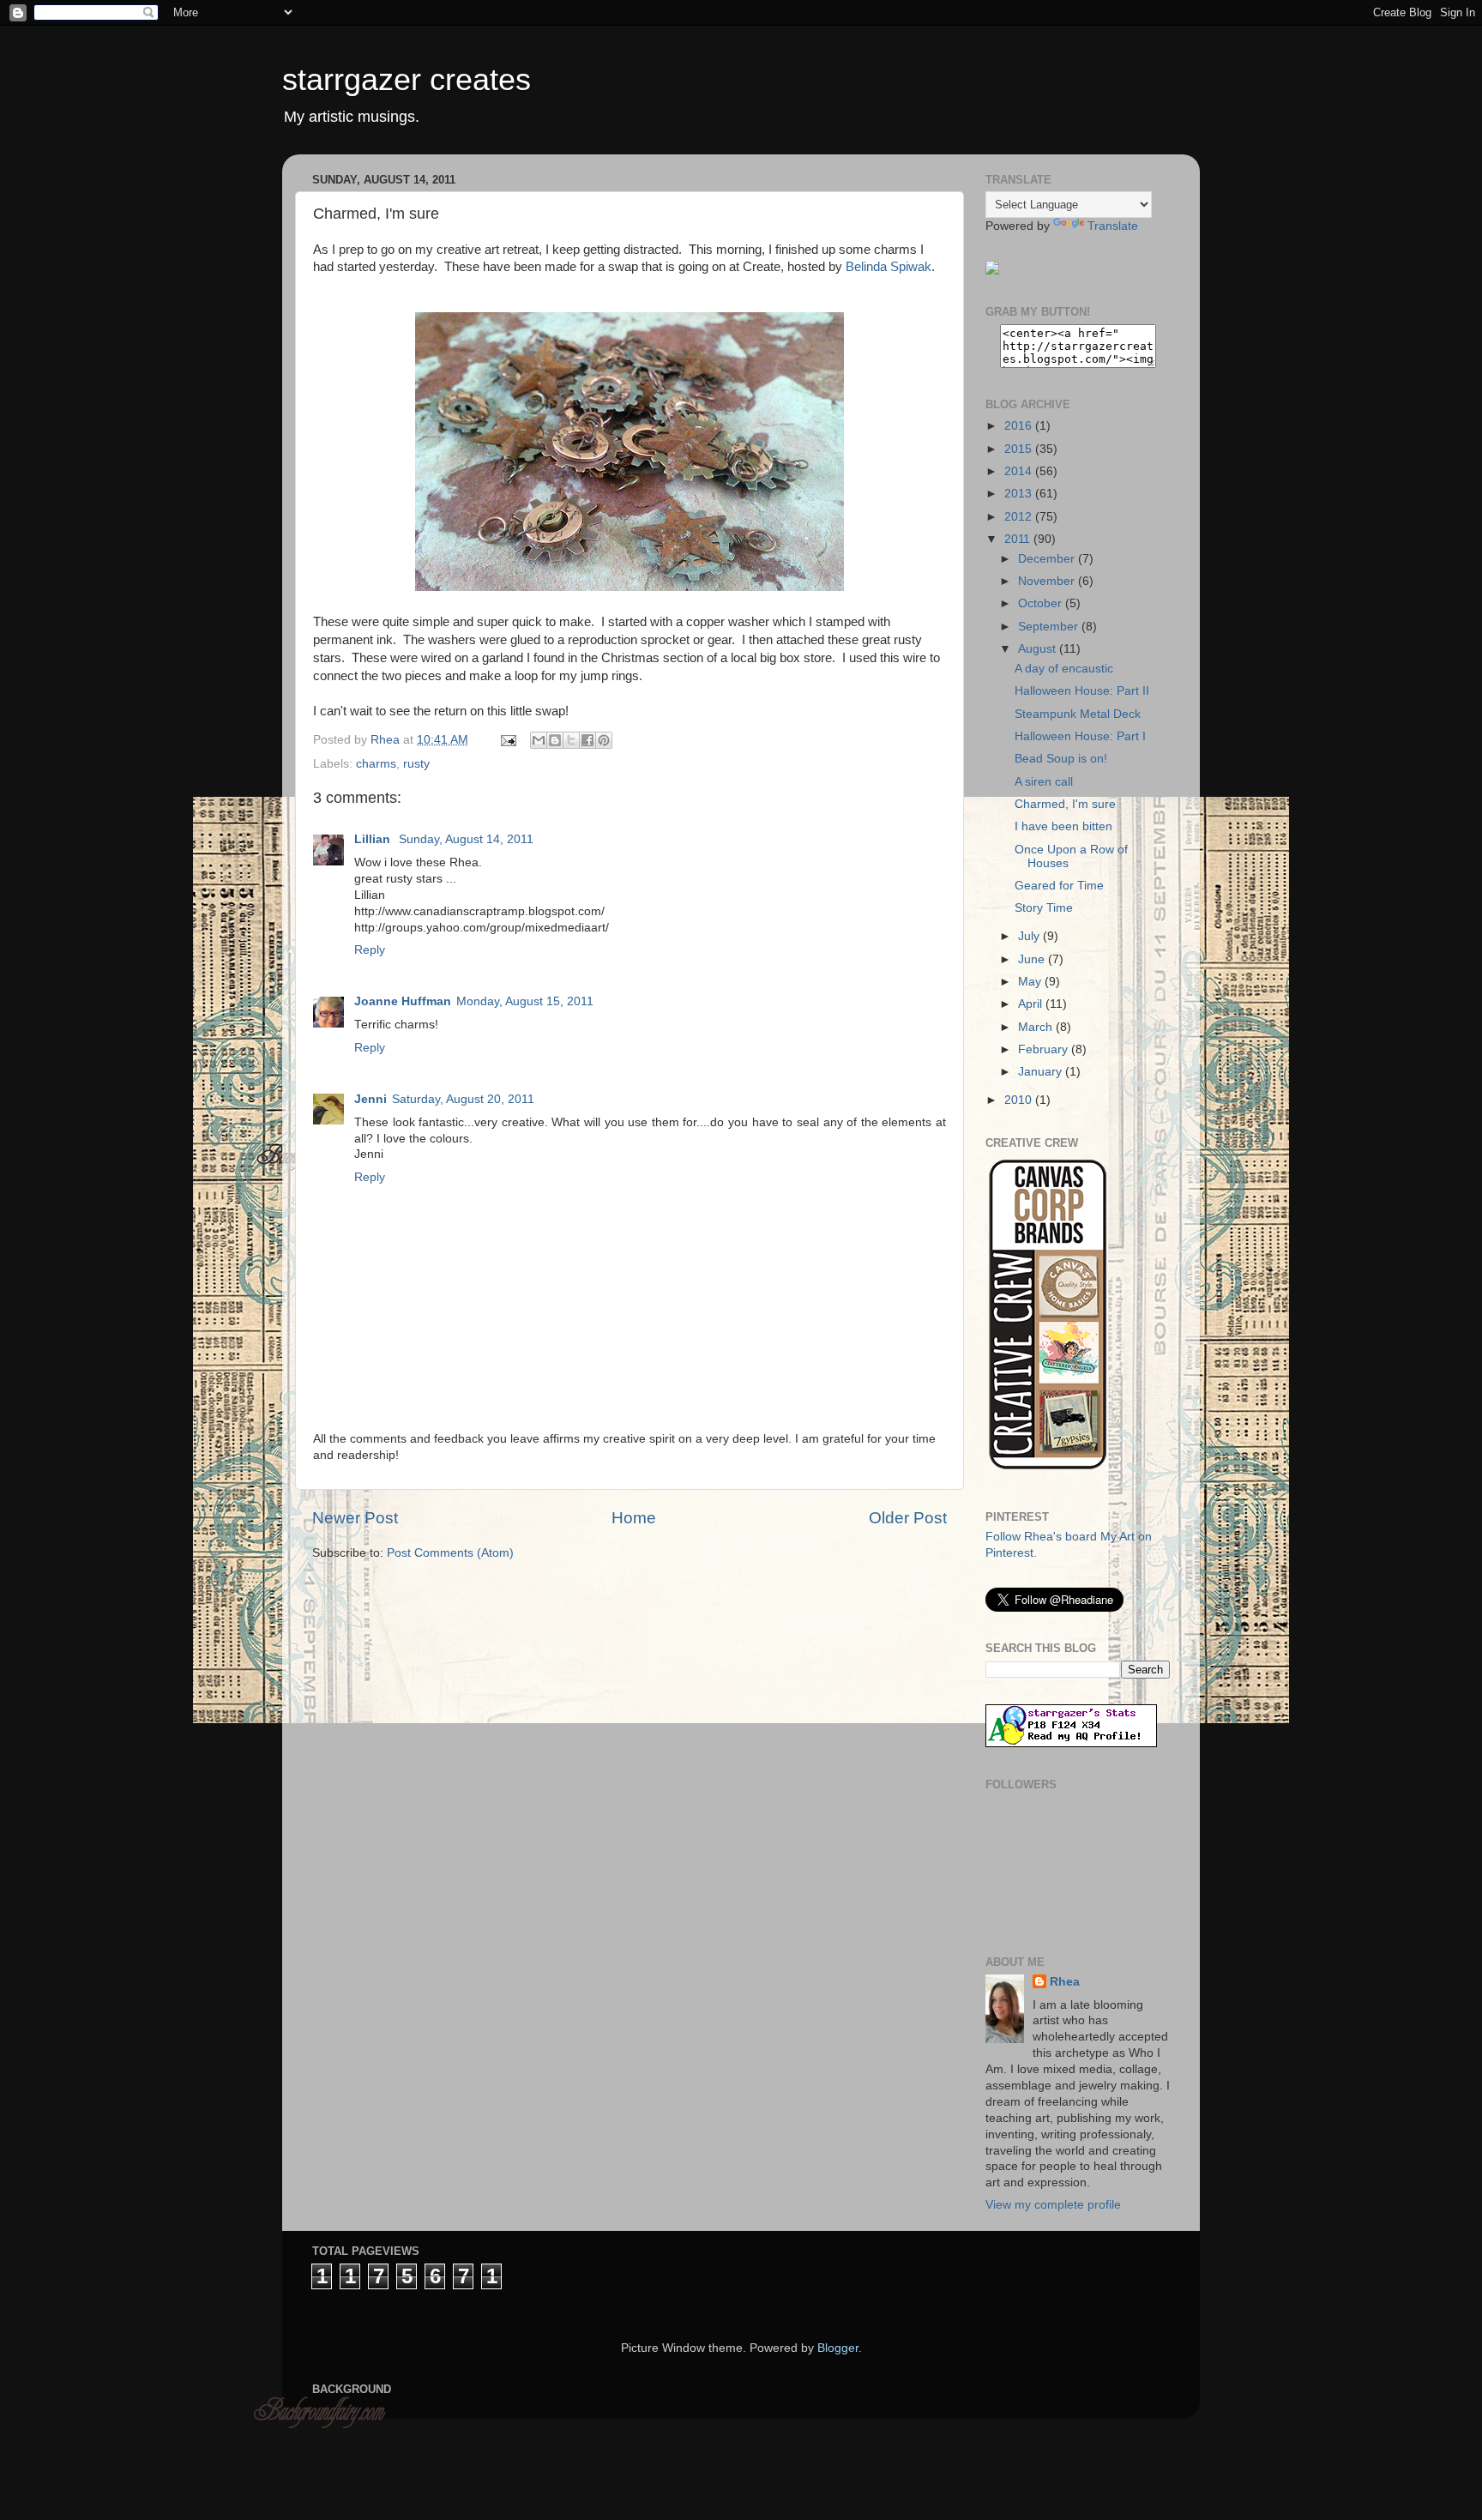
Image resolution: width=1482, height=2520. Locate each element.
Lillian (374, 839)
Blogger (838, 2348)
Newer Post (355, 1518)
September (1050, 627)
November (1048, 581)
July (1030, 936)
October (1042, 603)
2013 (1020, 494)
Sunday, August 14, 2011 (466, 839)
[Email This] (539, 740)
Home (634, 1518)
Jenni (370, 1099)
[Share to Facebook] (587, 740)
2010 (1020, 1100)
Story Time (1044, 908)
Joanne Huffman (403, 1001)
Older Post (908, 1518)
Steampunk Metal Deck (1078, 714)
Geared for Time (1059, 886)
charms (376, 764)
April (1032, 1004)
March (1037, 1027)
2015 (1020, 449)
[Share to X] (571, 740)
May (1031, 982)
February (1045, 1049)
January (1042, 1072)
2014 (1020, 471)
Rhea (1065, 1982)
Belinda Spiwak (889, 267)
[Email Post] (507, 740)
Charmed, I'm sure (1065, 804)
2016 (1020, 426)
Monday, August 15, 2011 (525, 1001)
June (1033, 959)
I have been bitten (1063, 826)
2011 (1019, 539)
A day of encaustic (1064, 669)
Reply (370, 950)
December (1048, 559)
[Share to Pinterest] (604, 740)
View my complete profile (1053, 2205)
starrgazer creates (407, 79)
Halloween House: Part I (1080, 736)
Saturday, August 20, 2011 (463, 1099)
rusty (416, 764)
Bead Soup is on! (1061, 759)
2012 (1020, 517)
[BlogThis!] (555, 740)
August (1039, 649)
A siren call (1044, 782)
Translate (1113, 226)
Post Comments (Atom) (450, 1553)
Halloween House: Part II (1082, 691)
